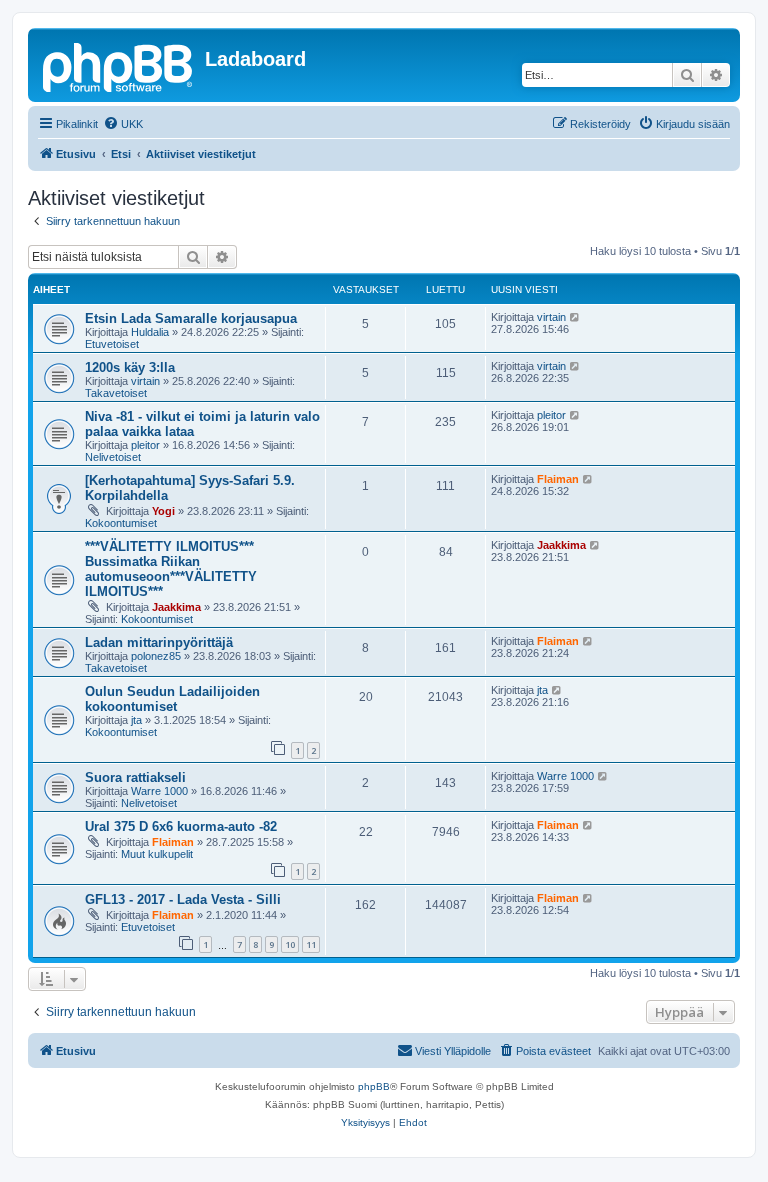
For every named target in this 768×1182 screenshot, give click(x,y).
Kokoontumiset (121, 523)
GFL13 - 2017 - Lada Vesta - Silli (183, 899)
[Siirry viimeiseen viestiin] (575, 317)
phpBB (374, 1086)
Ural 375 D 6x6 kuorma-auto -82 (181, 826)
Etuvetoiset (112, 344)
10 (290, 944)
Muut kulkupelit (157, 854)
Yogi (163, 511)
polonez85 (156, 656)
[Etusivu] (119, 65)
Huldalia (150, 332)
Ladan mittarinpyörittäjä (159, 642)
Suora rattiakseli (135, 777)
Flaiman (558, 479)
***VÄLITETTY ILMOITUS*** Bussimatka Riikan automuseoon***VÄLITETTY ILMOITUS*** (171, 569)
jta (136, 720)
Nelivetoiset (113, 457)
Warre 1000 (159, 791)
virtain (551, 317)
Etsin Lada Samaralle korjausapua (191, 318)
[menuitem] (123, 124)
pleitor (145, 445)
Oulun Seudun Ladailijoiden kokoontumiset (172, 699)
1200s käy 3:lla (130, 367)
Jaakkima (176, 607)
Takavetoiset (116, 393)
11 (311, 944)
